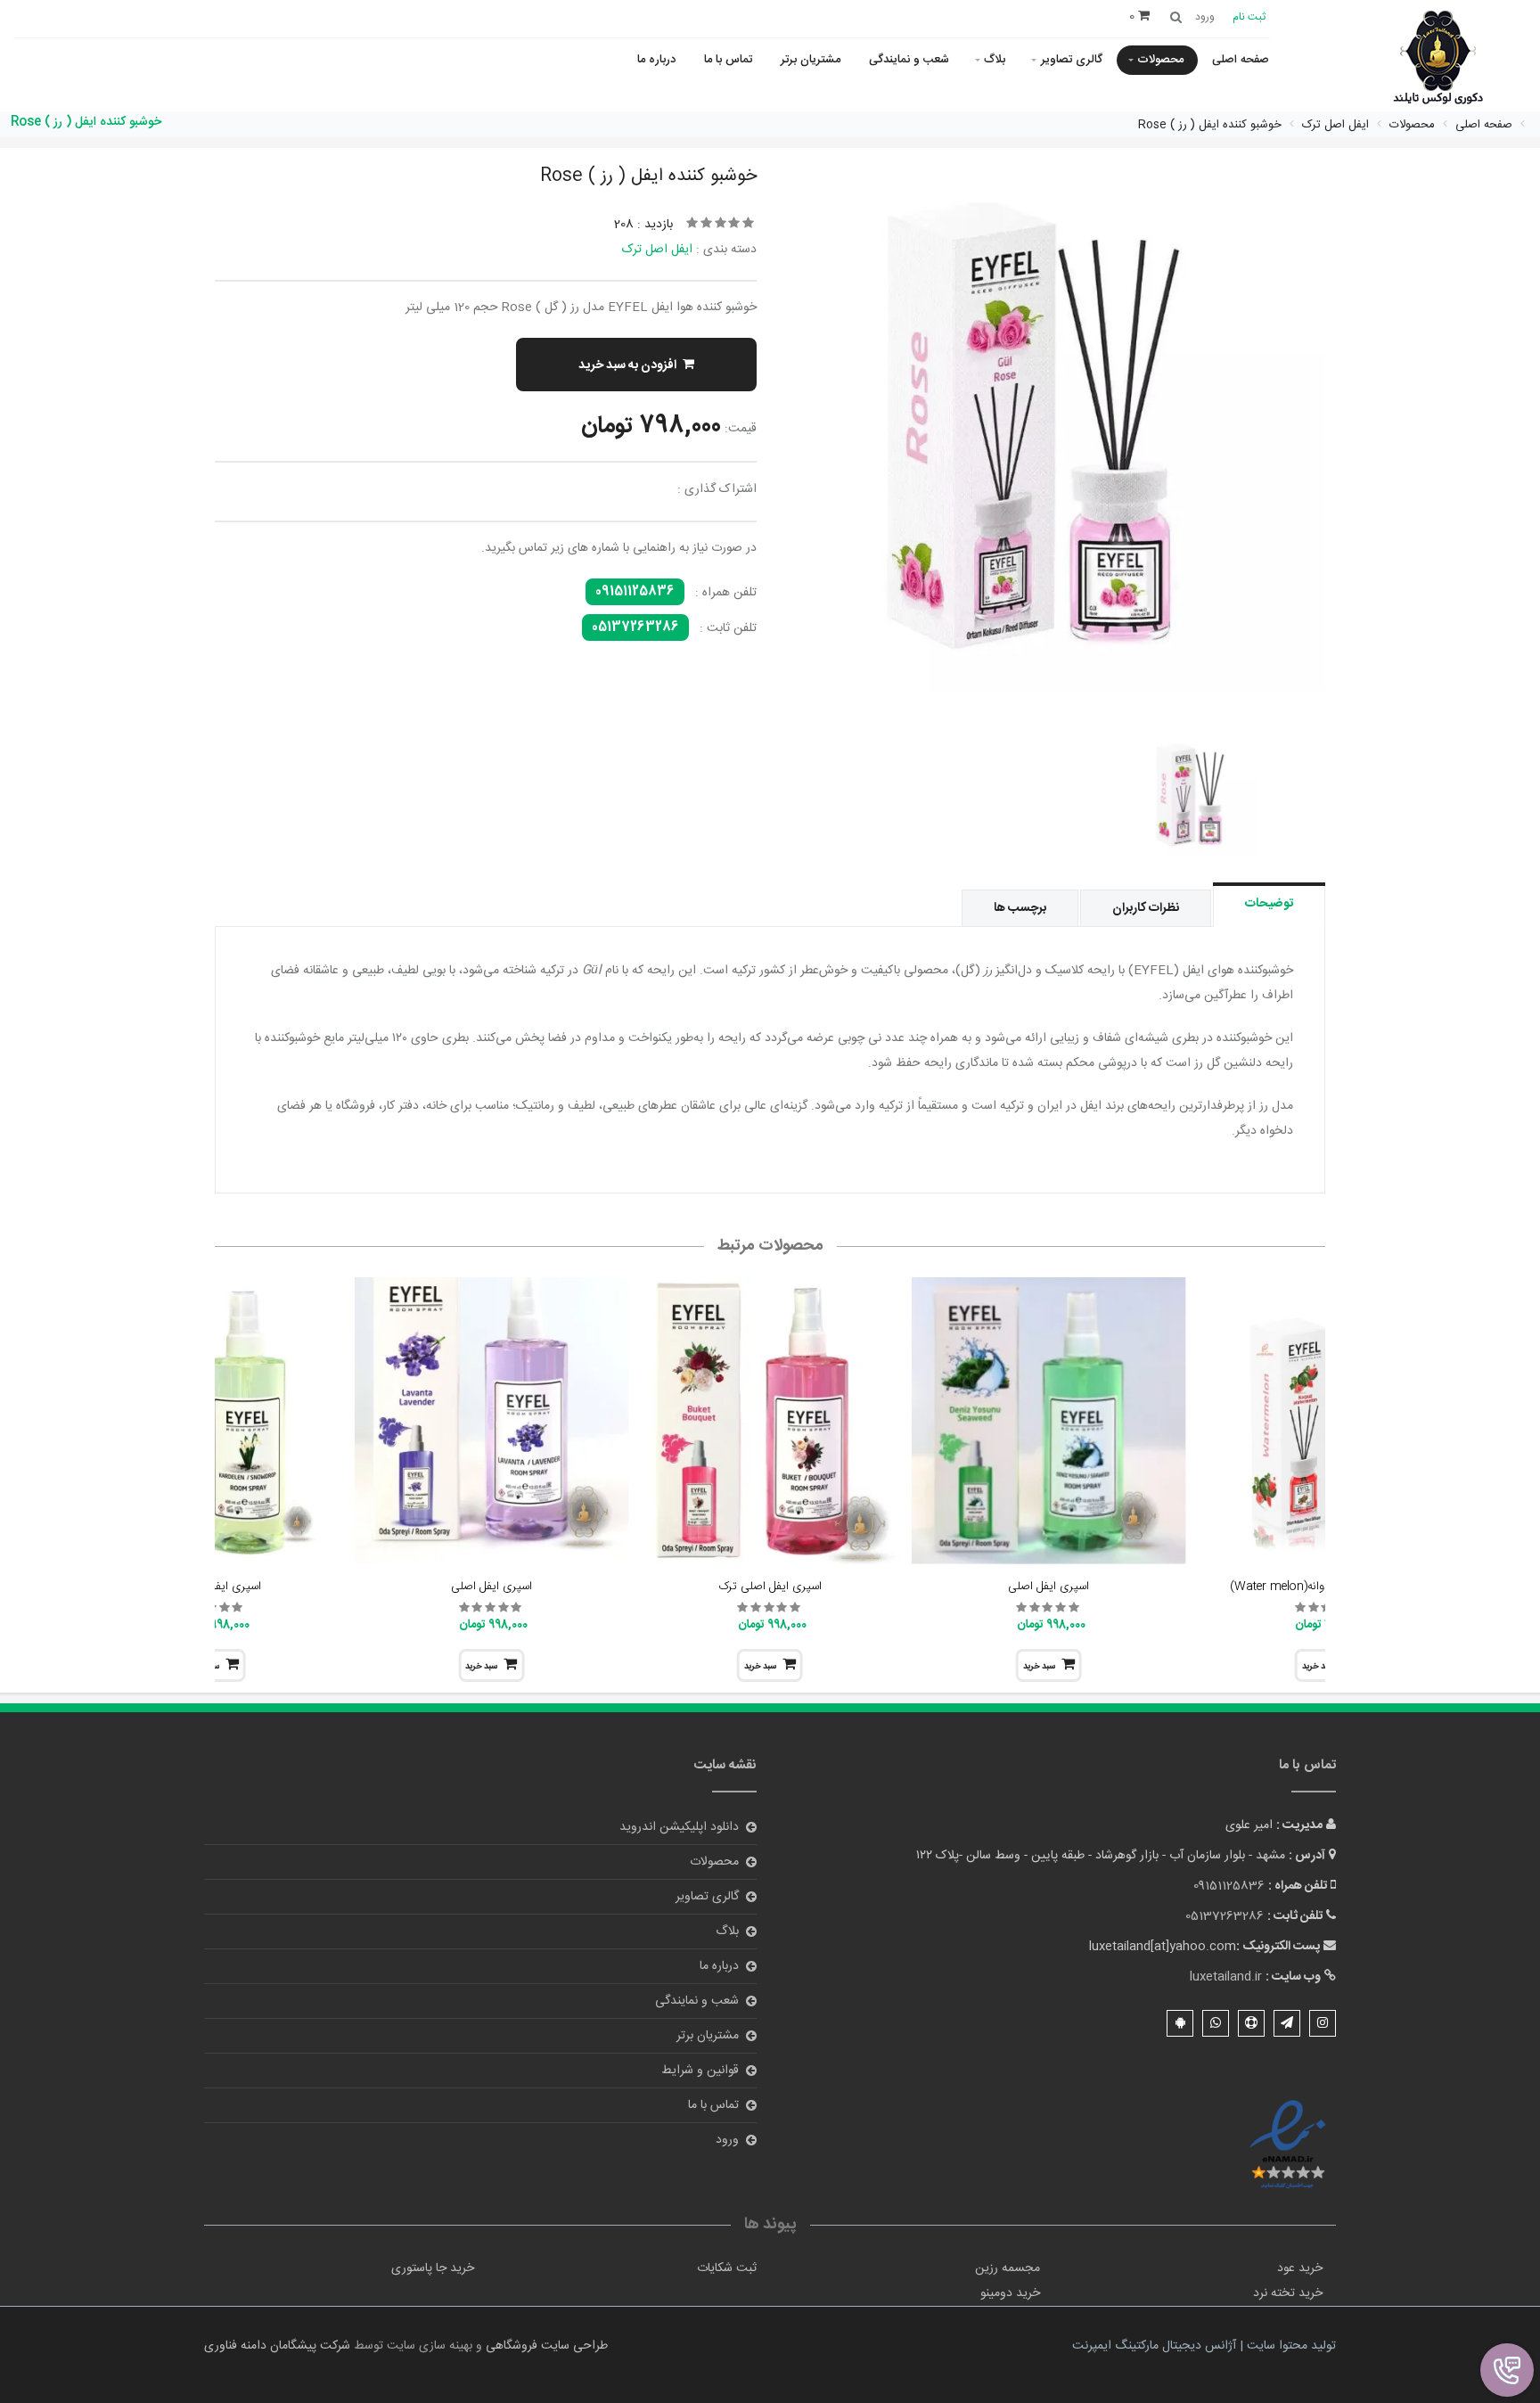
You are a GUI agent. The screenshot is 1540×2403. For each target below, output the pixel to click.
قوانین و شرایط (700, 2071)
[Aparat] (1251, 2023)
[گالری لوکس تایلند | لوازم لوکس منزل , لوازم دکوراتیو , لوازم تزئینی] (1438, 59)
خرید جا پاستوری (433, 2268)
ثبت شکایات (727, 2268)
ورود (727, 2140)
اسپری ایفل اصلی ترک (770, 1587)
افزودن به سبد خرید (627, 365)
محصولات (1160, 60)
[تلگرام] (1287, 2023)
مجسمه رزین (1008, 2268)
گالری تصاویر (1072, 60)
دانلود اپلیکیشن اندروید (679, 1827)
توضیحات (1269, 904)
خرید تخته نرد (1288, 2293)
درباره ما (656, 60)
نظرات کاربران (1146, 908)
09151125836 (635, 592)
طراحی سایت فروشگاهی (545, 2346)
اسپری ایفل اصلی (1049, 1587)
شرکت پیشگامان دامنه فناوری (277, 2346)
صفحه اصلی (1241, 60)
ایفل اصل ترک (657, 250)
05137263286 (635, 627)
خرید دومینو (1010, 2293)
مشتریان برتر (811, 60)
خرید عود (1300, 2268)
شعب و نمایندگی (909, 60)
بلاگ (995, 60)
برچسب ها (1020, 908)
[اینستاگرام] (1323, 2023)
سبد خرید (1039, 1667)
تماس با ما (728, 60)
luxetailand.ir (1226, 1977)
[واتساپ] (1216, 2023)
